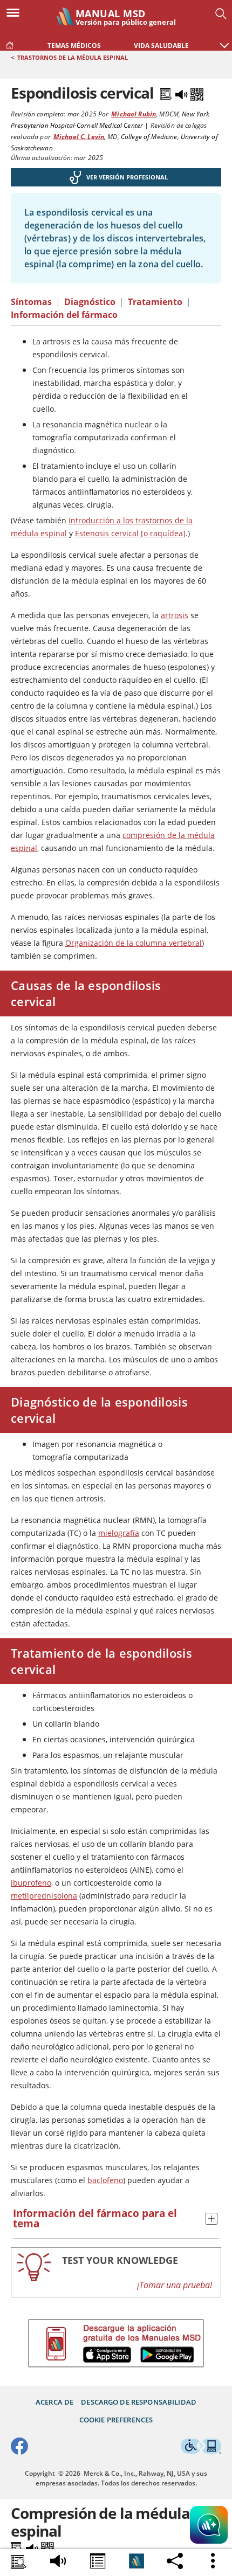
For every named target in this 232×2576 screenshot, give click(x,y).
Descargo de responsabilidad (139, 2402)
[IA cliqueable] (209, 2526)
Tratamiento (155, 302)
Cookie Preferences (116, 2420)
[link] (10, 43)
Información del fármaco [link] (64, 315)
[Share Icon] (98, 2563)
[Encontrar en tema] (19, 2563)
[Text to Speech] (182, 93)
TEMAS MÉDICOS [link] (74, 46)
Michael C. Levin (79, 137)
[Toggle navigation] (16, 12)
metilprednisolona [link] (44, 1896)
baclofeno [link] (105, 2180)
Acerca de (54, 2402)
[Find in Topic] (167, 93)
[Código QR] (197, 93)
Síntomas (31, 302)
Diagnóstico (90, 302)
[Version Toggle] (137, 2561)
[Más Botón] (214, 2561)
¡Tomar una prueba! (175, 2285)
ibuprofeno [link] (31, 1883)
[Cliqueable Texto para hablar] (58, 2559)
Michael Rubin (134, 114)
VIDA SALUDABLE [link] (161, 46)
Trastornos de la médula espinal (73, 57)
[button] (224, 40)
